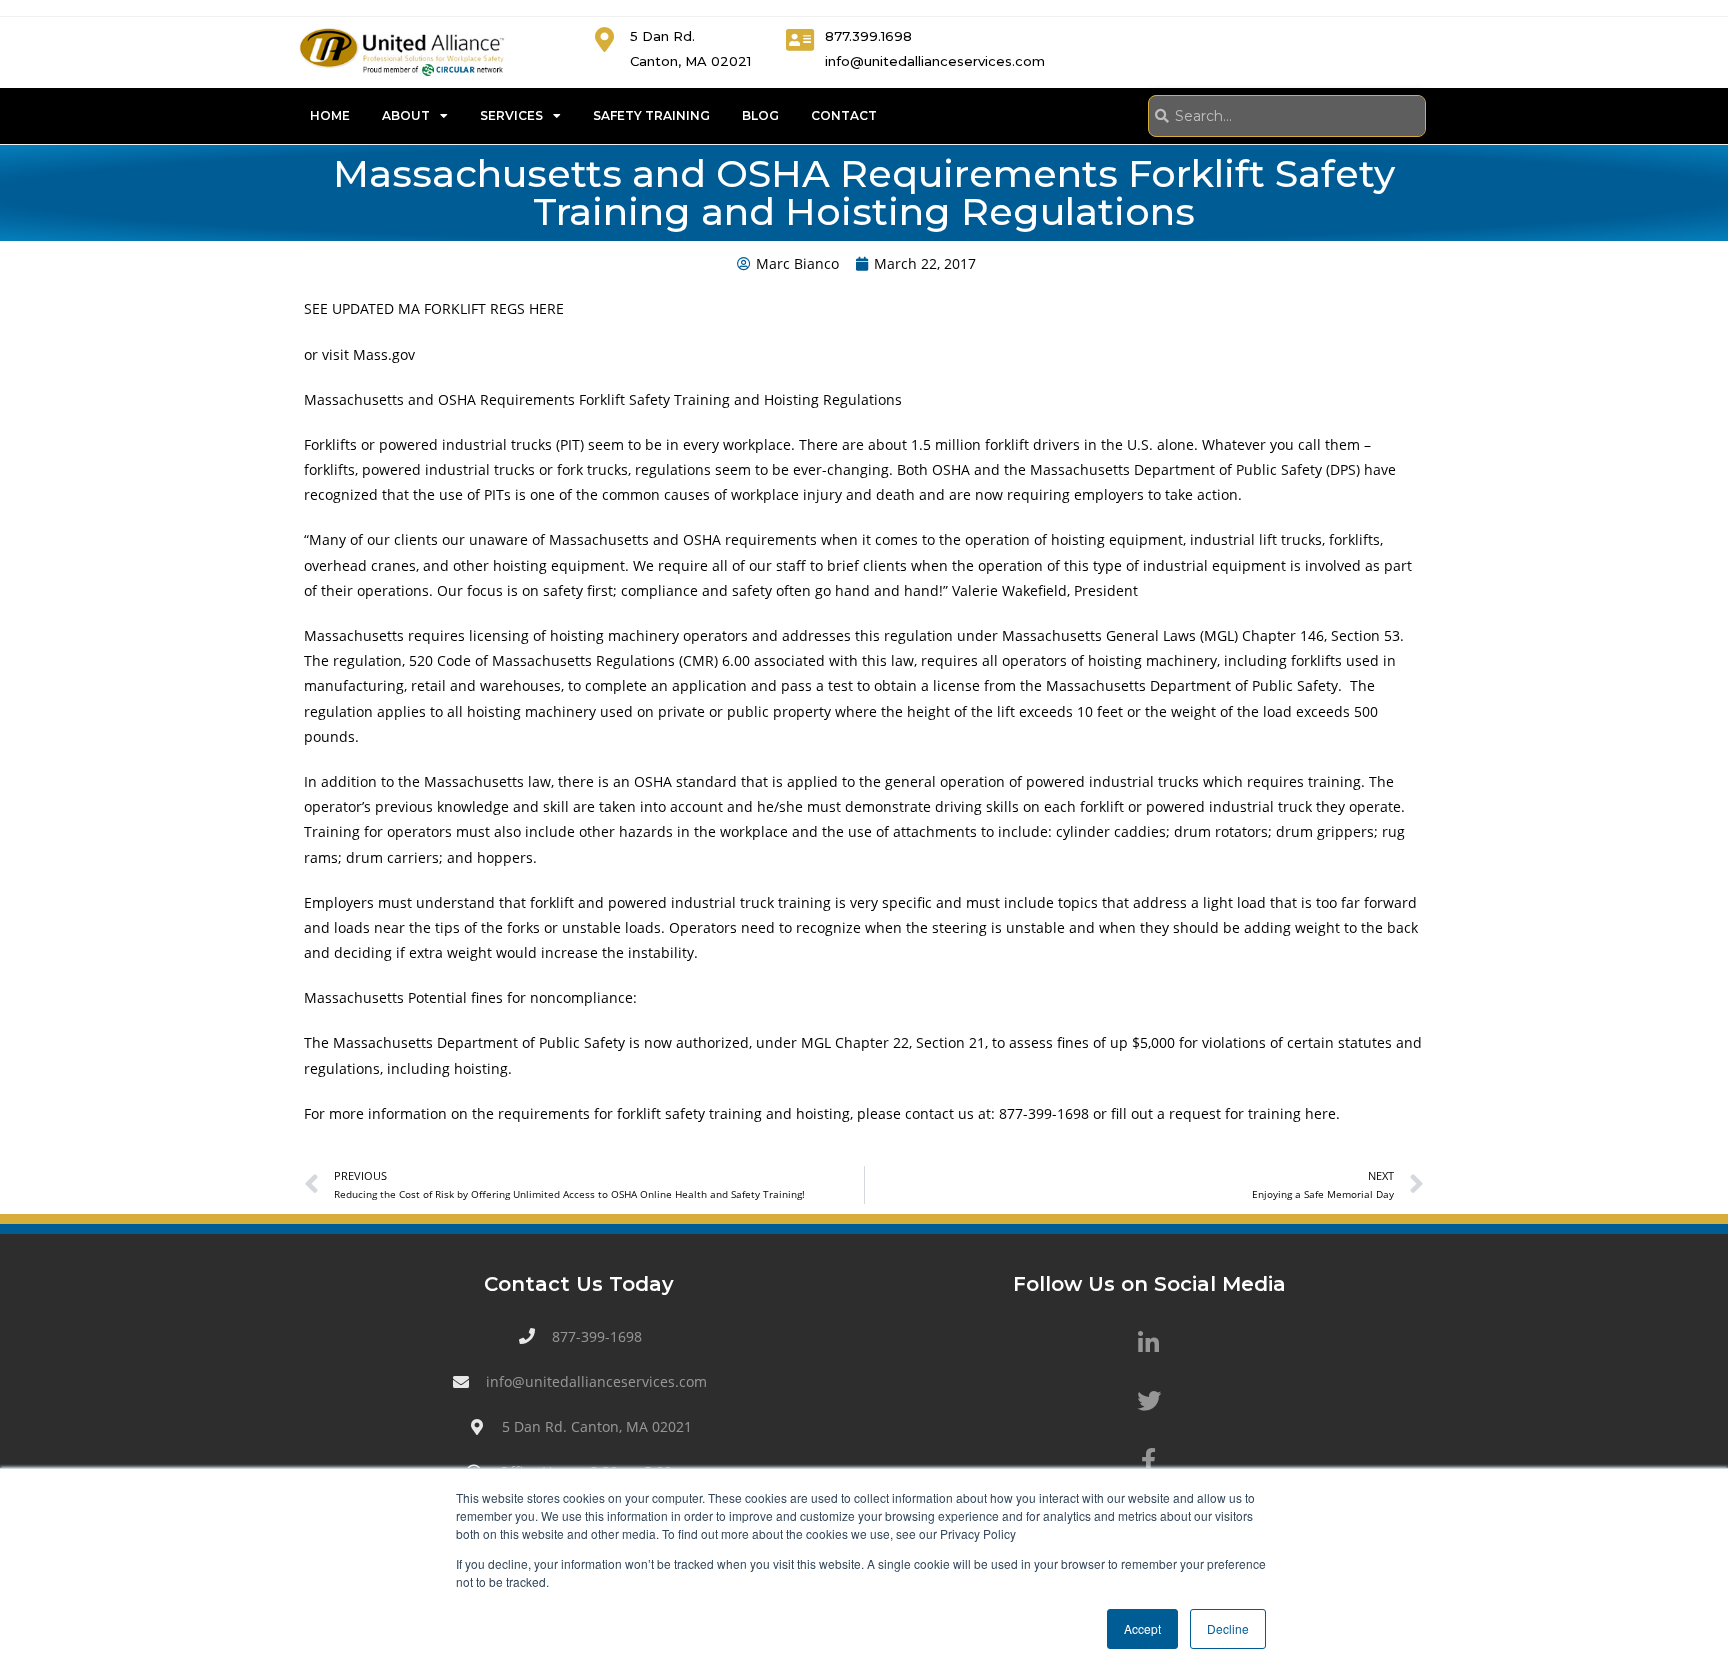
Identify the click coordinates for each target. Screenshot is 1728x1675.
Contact (844, 115)
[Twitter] (1149, 1401)
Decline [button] (1228, 1628)
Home (330, 115)
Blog (760, 115)
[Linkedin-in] (1149, 1343)
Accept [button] (1142, 1628)
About (406, 115)
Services (511, 115)
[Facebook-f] (1149, 1460)
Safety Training (651, 115)
